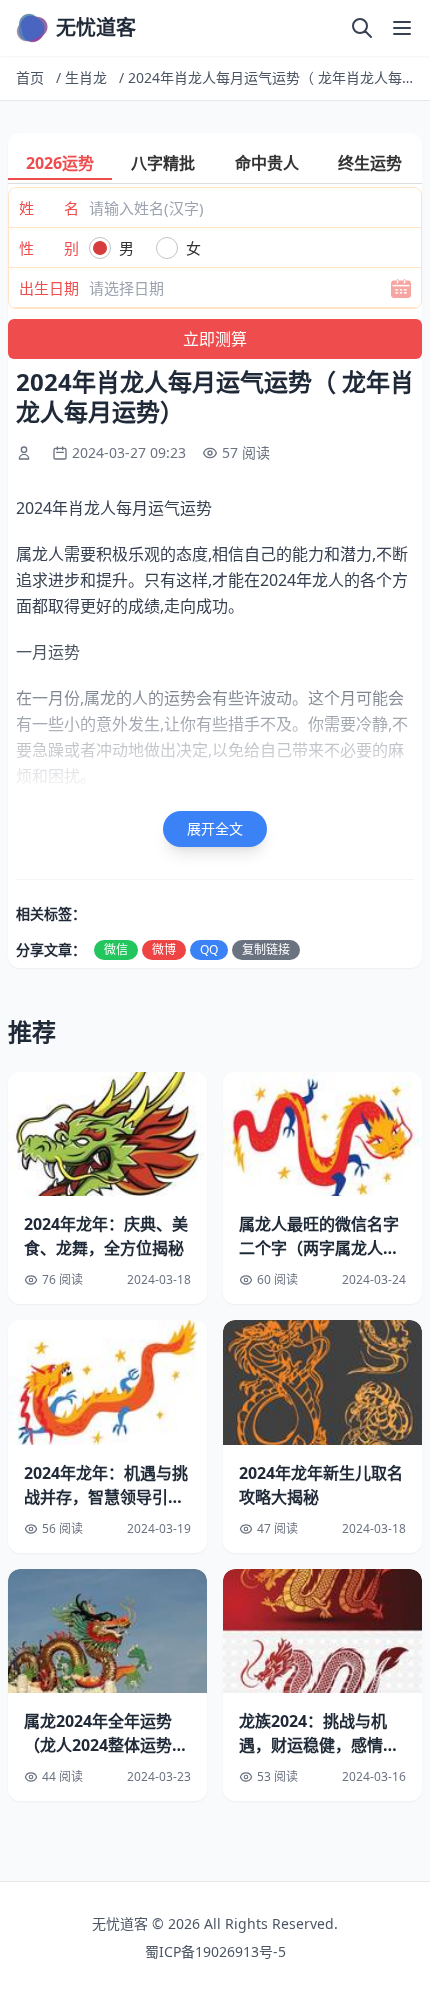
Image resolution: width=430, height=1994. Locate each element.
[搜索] (362, 28)
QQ (209, 949)
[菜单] (402, 28)
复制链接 (266, 949)
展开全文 (215, 828)
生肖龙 (86, 77)
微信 (116, 949)
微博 (164, 949)
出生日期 (49, 288)
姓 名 (49, 208)
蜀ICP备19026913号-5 (215, 1951)
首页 (30, 77)
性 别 (49, 248)
